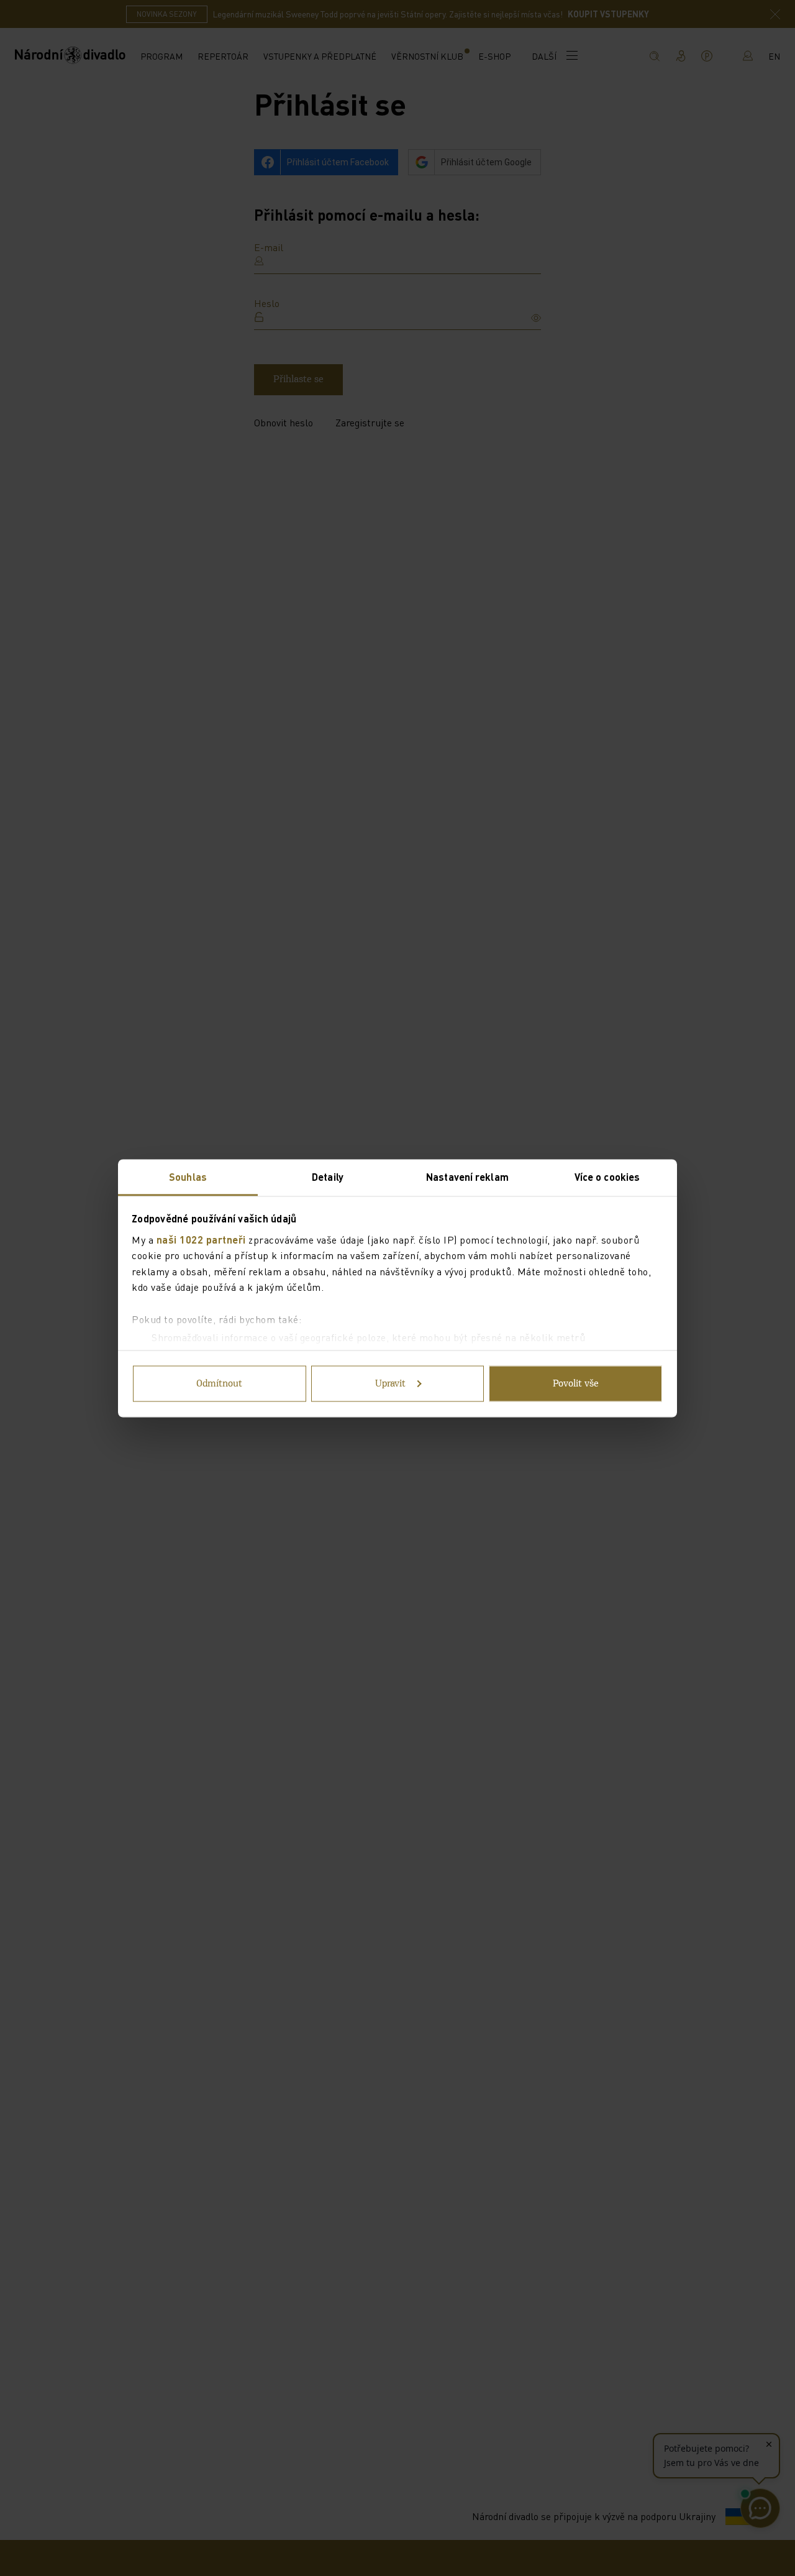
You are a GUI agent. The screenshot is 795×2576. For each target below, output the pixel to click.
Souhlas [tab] (188, 1176)
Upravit (390, 1383)
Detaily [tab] (328, 1176)
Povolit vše (576, 1383)
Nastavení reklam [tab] (467, 1176)
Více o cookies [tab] (607, 1176)
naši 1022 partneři (201, 1239)
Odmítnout (219, 1383)
